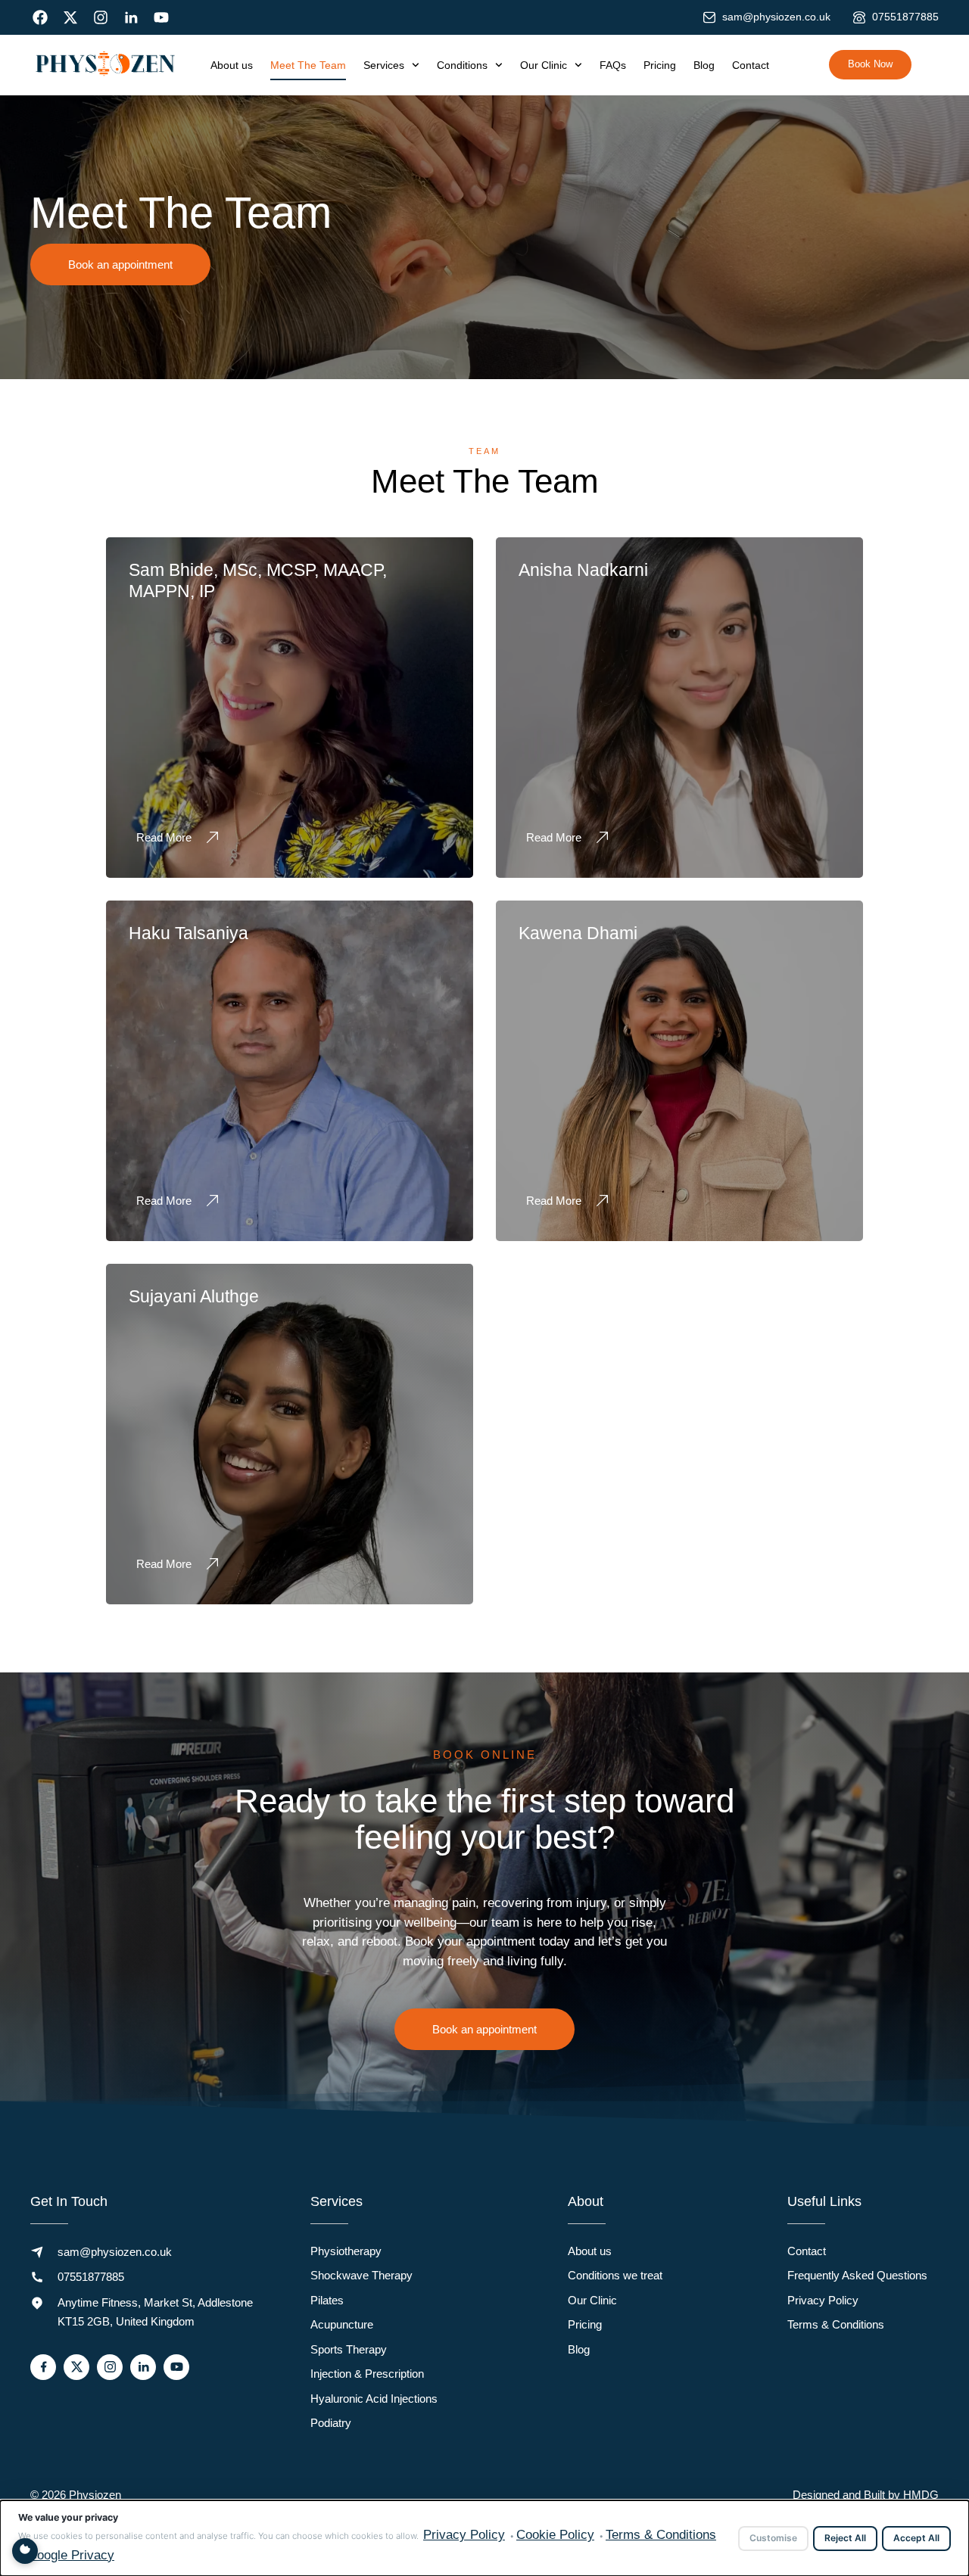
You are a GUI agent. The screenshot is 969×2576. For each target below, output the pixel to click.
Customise (773, 2538)
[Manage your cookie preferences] (25, 2551)
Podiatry (331, 2423)
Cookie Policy (555, 2535)
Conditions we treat (615, 2275)
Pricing (660, 65)
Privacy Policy (823, 2300)
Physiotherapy (346, 2251)
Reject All (845, 2538)
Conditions (462, 65)
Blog (704, 65)
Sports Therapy (349, 2349)
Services (384, 65)
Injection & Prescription (367, 2374)
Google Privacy (71, 2555)
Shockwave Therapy (361, 2275)
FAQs (613, 65)
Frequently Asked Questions (857, 2275)
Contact (751, 65)
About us (232, 65)
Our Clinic (544, 65)
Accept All (916, 2538)
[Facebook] (40, 17)
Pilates (327, 2300)
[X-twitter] (70, 17)
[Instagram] (101, 17)
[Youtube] (161, 17)
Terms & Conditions (836, 2324)
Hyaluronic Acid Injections (374, 2399)
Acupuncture (342, 2324)
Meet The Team (308, 65)
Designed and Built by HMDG (866, 2495)
